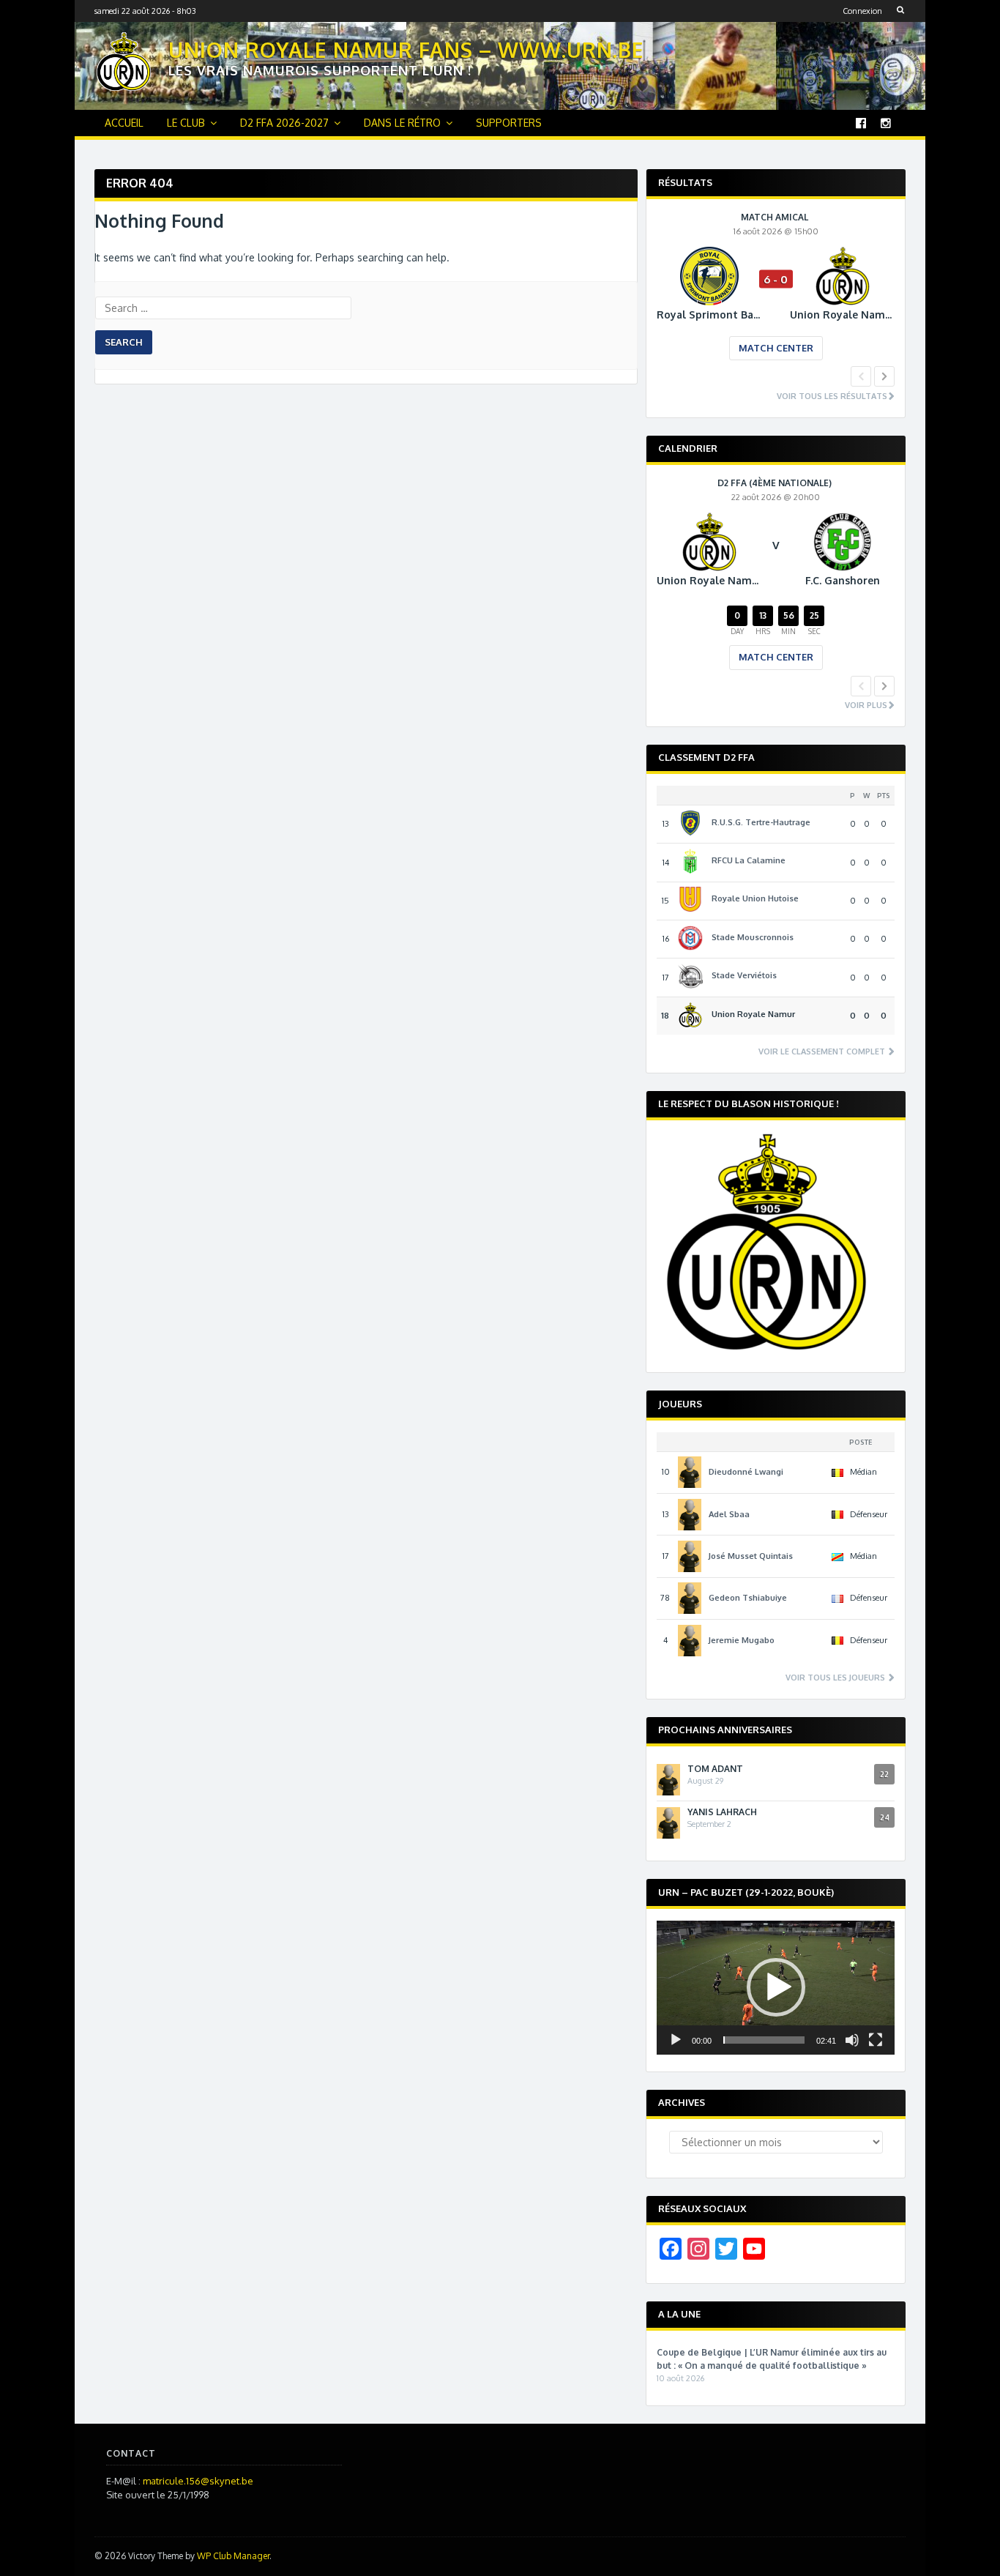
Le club (186, 123)
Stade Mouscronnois (753, 937)
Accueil (124, 123)
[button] (776, 1987)
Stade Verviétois (744, 975)
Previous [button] (861, 376)
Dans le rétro (402, 123)
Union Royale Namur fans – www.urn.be (406, 50)
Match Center (776, 348)
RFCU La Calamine (749, 860)
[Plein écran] (876, 2040)
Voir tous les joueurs (836, 1678)
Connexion (862, 11)
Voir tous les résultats (832, 397)
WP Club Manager (233, 2556)
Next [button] (884, 376)
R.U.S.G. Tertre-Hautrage (761, 822)
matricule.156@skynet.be (198, 2481)
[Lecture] (676, 2040)
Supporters (509, 123)
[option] (776, 297)
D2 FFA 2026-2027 (284, 123)
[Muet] (852, 2040)
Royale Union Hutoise (755, 898)
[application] (776, 1988)
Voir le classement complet (823, 1052)
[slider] (764, 2040)
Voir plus (866, 706)
